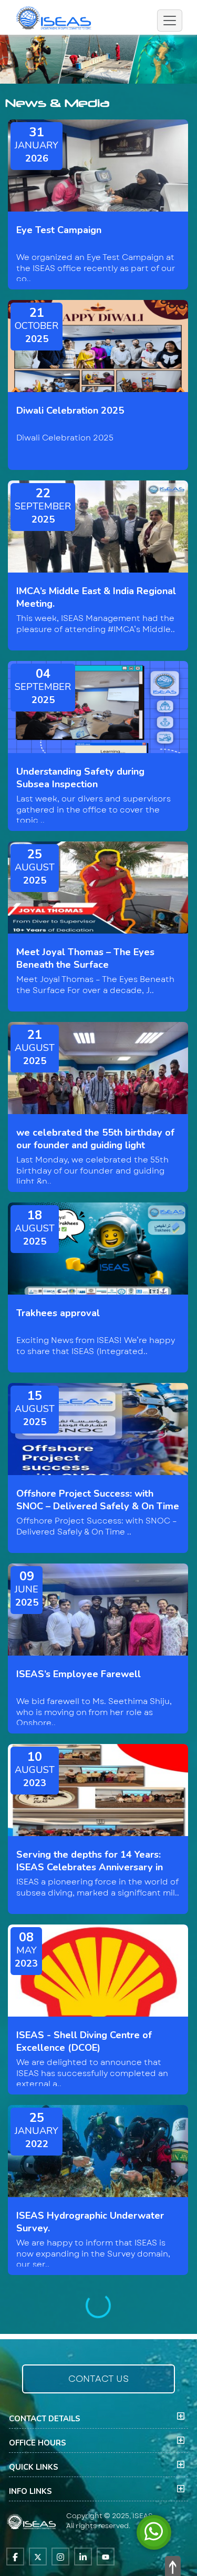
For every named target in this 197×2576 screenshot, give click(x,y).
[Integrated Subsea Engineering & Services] (55, 16)
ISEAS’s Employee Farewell (79, 1674)
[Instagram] (60, 2557)
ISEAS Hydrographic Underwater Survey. (90, 2222)
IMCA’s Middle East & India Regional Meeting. (96, 597)
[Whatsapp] (154, 2531)
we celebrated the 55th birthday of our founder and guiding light (95, 1139)
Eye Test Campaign (59, 230)
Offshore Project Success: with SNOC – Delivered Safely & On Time (98, 1500)
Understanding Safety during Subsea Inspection (80, 778)
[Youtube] (106, 2557)
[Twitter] (38, 2557)
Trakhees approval (58, 1313)
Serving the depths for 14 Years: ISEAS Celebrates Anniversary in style (90, 1867)
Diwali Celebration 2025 (70, 410)
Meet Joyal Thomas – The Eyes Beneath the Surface (85, 958)
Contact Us (98, 2379)
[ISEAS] (32, 2520)
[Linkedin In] (83, 2557)
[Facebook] (15, 2557)
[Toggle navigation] (170, 21)
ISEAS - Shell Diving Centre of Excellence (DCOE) (84, 2041)
